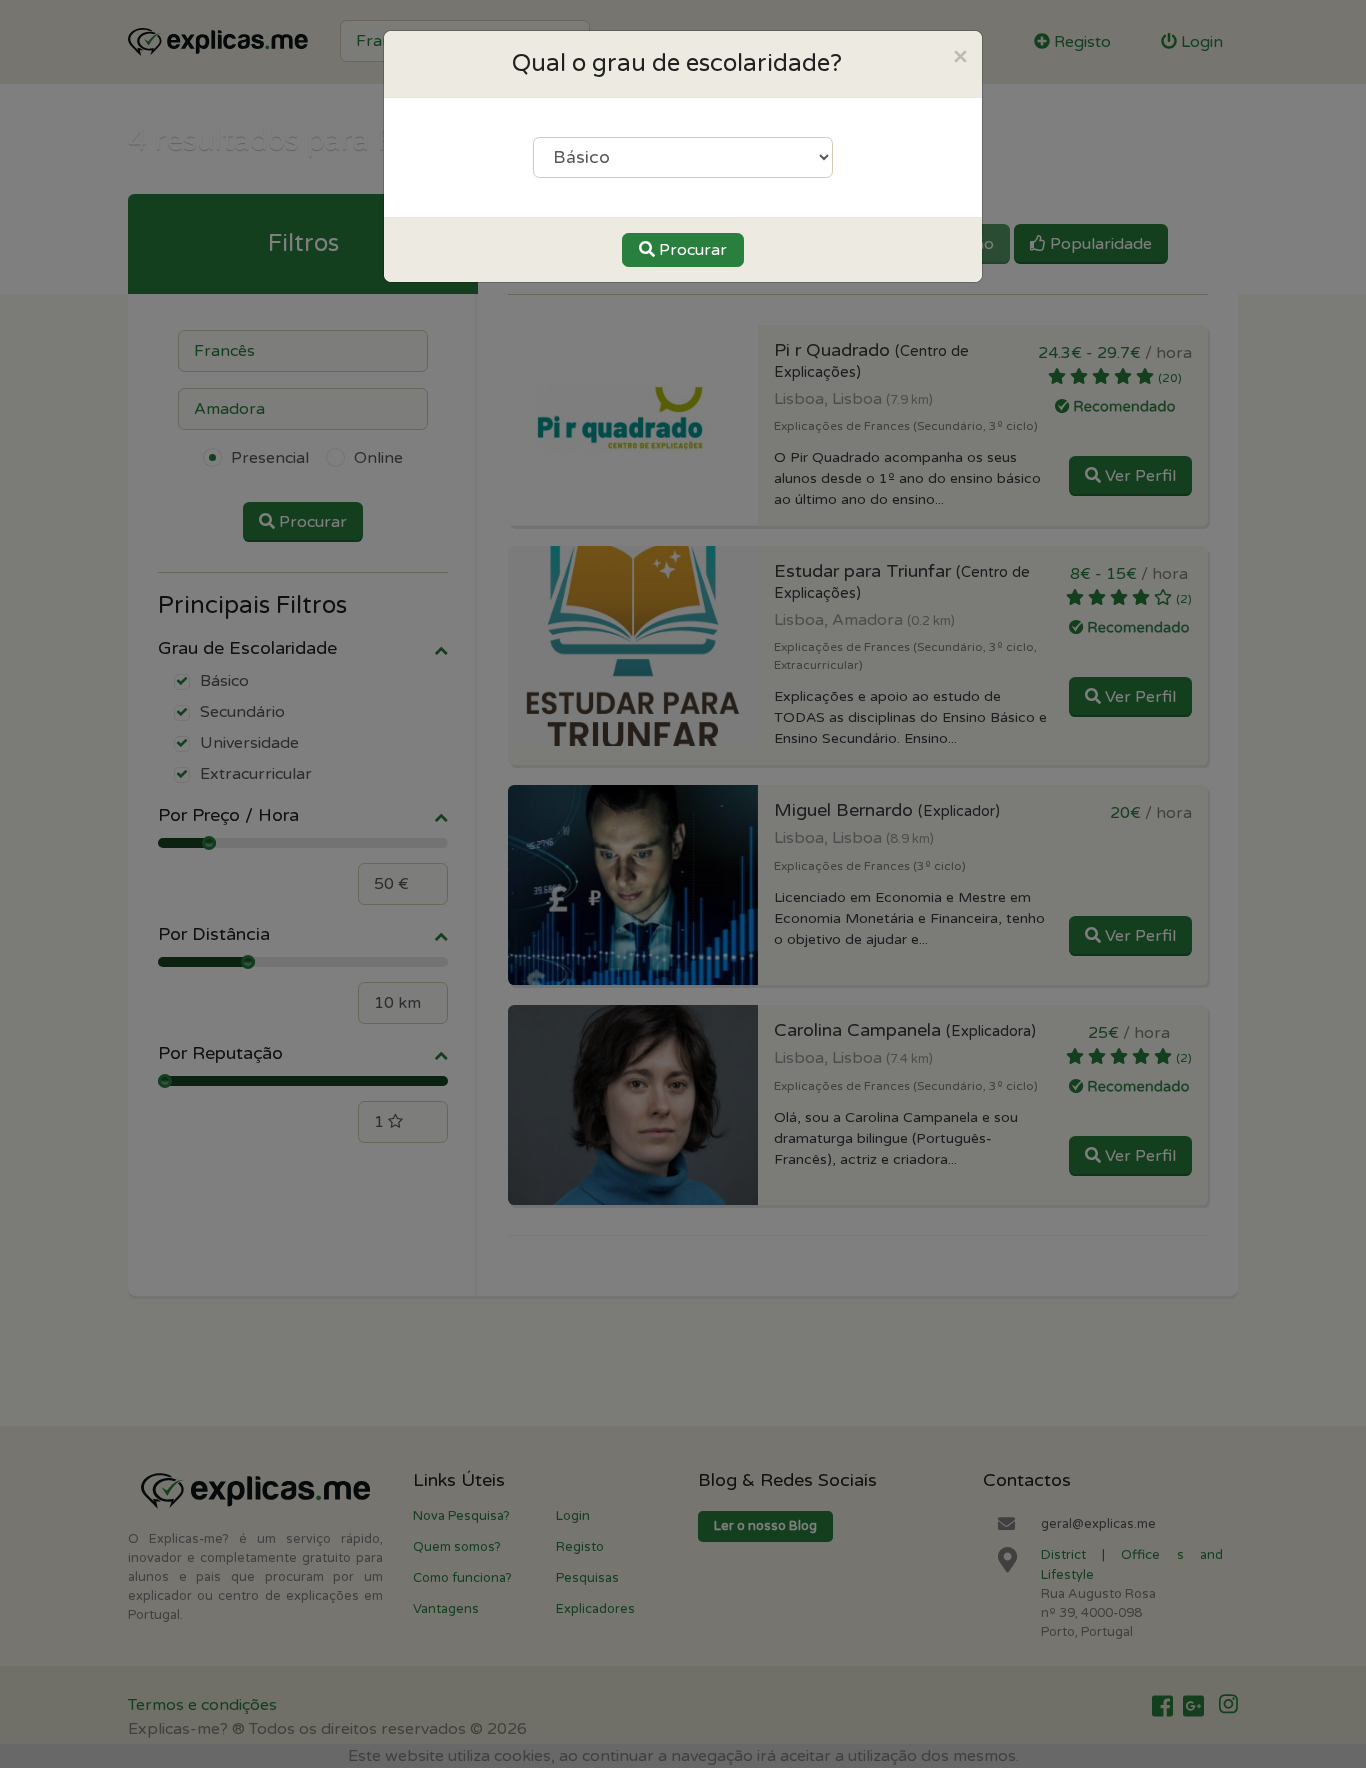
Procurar (691, 250)
